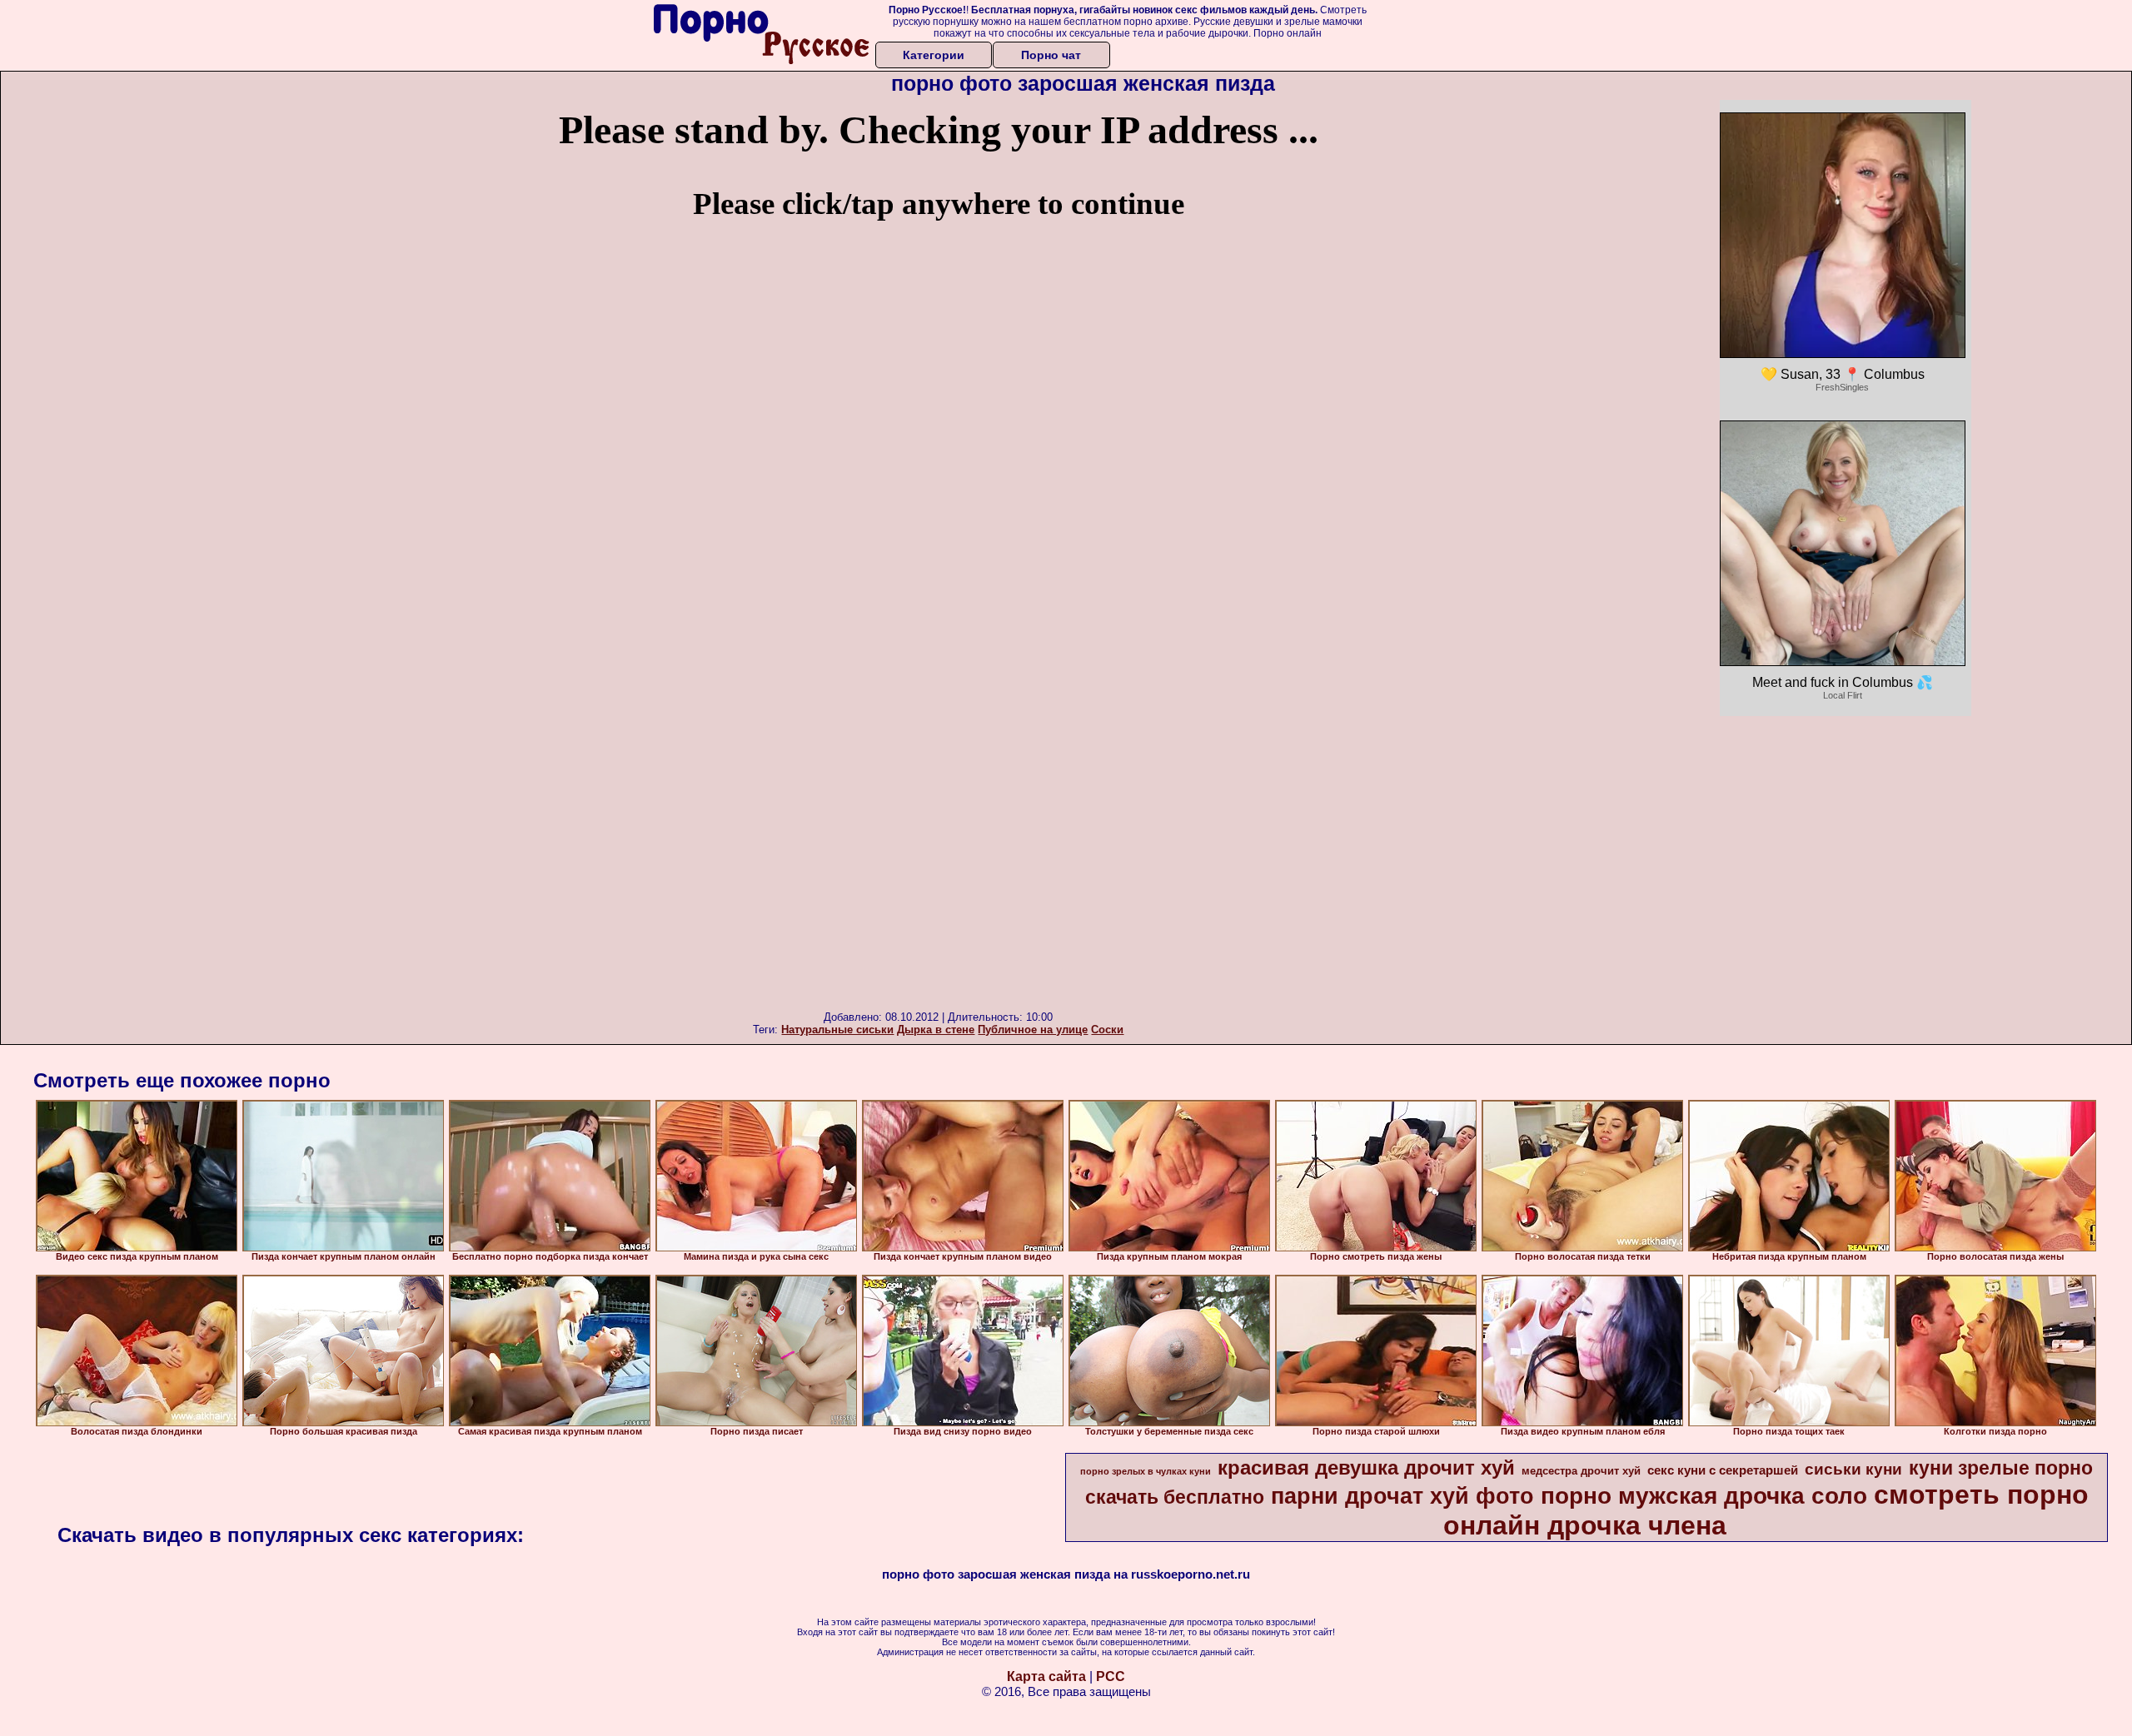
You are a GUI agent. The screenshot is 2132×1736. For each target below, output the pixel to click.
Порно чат (1051, 55)
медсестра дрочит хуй (1581, 1471)
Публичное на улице (1033, 1030)
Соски (1107, 1030)
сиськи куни (1853, 1469)
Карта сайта (1046, 1676)
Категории (934, 55)
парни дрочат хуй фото (1402, 1496)
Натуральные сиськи (837, 1030)
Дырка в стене (936, 1030)
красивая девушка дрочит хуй (1366, 1467)
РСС (1111, 1676)
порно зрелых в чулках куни (1146, 1471)
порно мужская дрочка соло (1704, 1496)
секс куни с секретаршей (1723, 1470)
